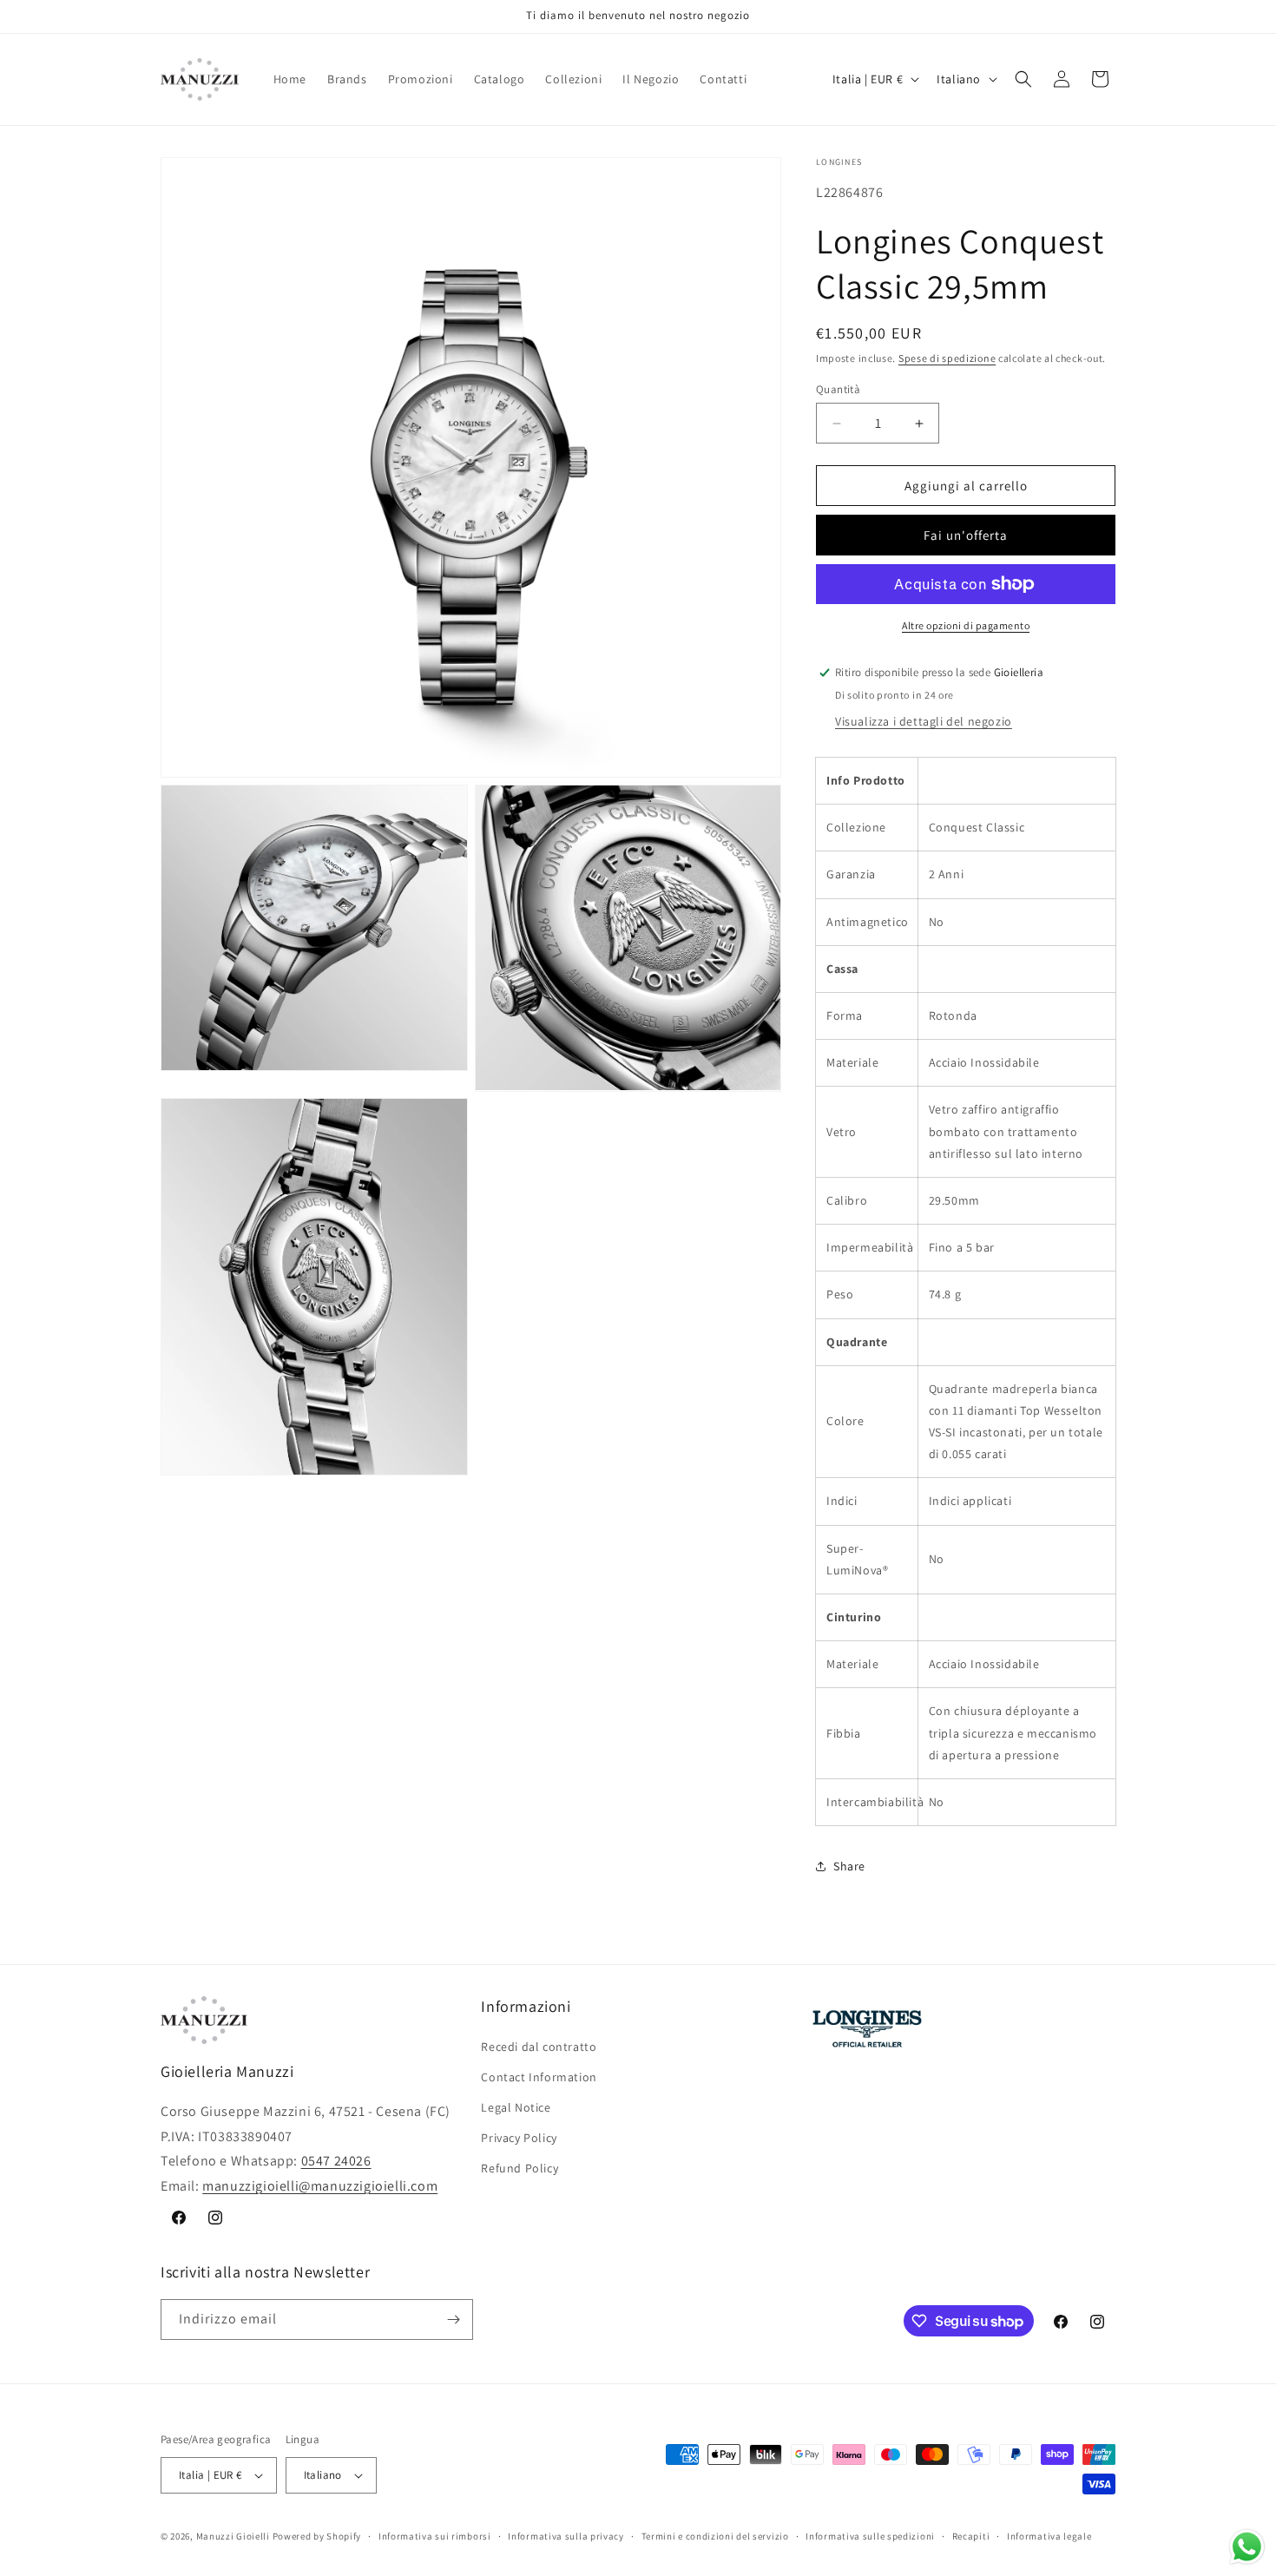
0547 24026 (336, 2161)
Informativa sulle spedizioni (870, 2536)
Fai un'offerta (966, 535)
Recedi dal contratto (539, 2047)
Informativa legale (1049, 2536)
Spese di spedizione (947, 358)
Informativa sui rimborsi (435, 2536)
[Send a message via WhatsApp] (1247, 2547)
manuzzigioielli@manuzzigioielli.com (320, 2186)
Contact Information (539, 2077)
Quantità (838, 389)
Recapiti (971, 2536)
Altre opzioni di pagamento (966, 625)
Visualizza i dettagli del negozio (924, 721)
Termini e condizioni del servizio (715, 2536)
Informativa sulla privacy (566, 2536)
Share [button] (849, 1866)
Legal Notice (516, 2107)
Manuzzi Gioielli (233, 2536)
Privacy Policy (519, 2138)
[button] (1023, 79)
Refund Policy (520, 2168)
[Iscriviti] (453, 2320)
